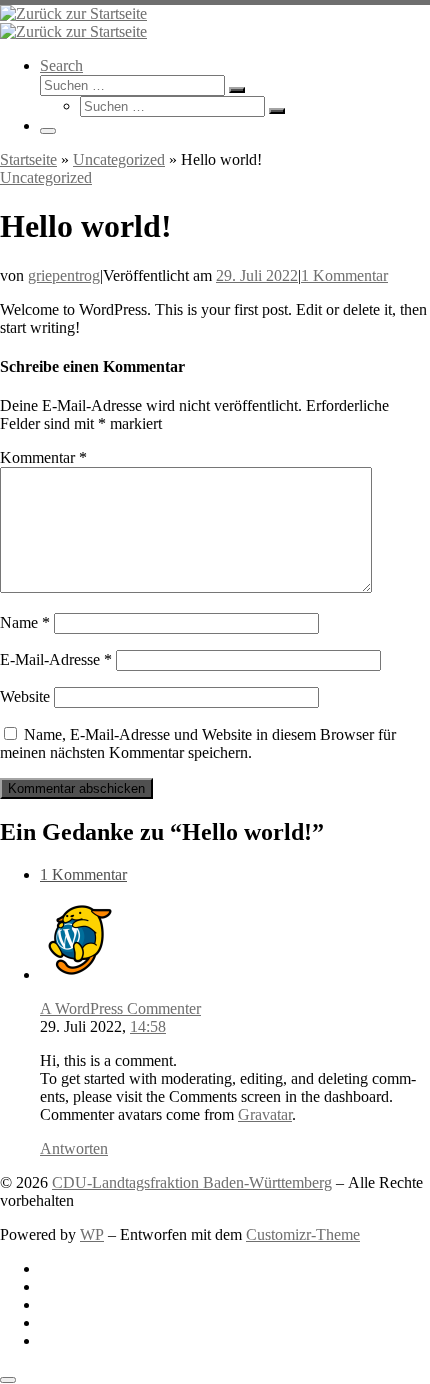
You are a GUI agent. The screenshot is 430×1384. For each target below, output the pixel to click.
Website (25, 696)
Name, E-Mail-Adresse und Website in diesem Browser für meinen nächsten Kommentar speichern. (198, 743)
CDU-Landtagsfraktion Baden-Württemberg (192, 1182)
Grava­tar (265, 1114)
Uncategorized (119, 159)
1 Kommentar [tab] (83, 874)
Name (25, 622)
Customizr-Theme (303, 1234)
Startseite (28, 159)
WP (92, 1234)
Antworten (74, 1148)
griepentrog (64, 275)
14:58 (148, 1026)
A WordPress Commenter (120, 1008)
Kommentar (43, 457)
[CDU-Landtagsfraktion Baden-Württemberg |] (73, 13)
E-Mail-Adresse (56, 659)
